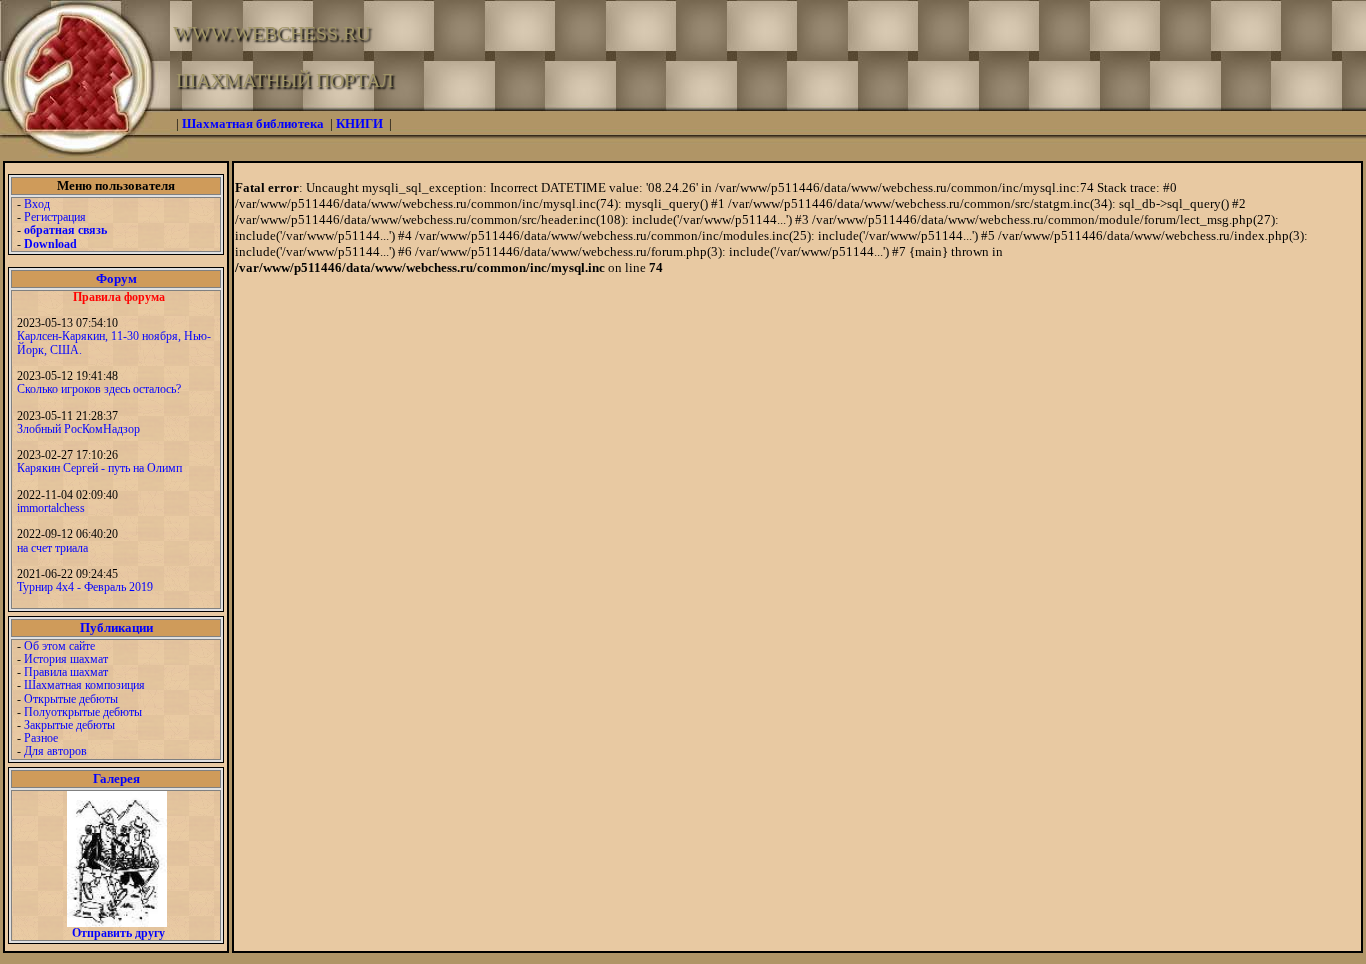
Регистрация (55, 217)
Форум (116, 278)
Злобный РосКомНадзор (78, 429)
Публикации (116, 627)
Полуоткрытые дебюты (83, 712)
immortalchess (51, 508)
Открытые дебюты (71, 699)
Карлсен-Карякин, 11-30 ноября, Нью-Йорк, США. (114, 342)
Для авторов (55, 751)
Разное (41, 738)
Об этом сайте (59, 646)
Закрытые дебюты (69, 725)
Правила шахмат (66, 672)
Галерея (116, 778)
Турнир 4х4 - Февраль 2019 (85, 587)
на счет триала (52, 548)
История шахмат (66, 659)
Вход (37, 204)
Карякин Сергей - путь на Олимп (99, 468)
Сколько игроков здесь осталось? (99, 389)
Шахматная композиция (84, 685)
